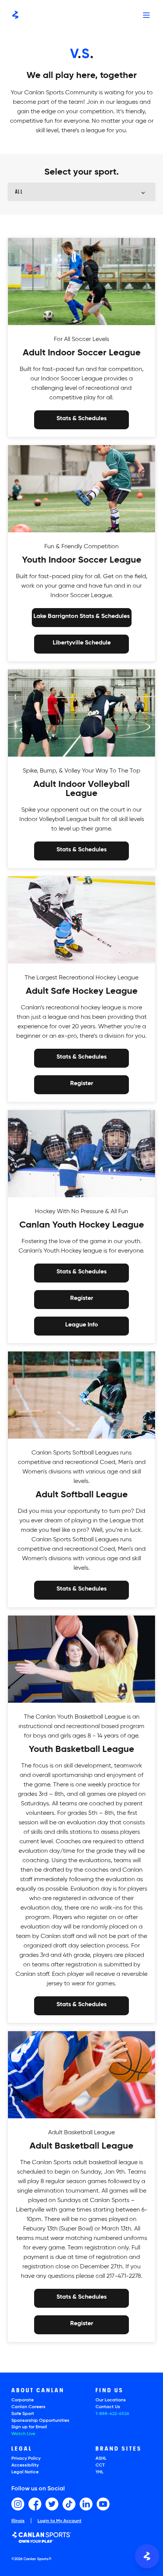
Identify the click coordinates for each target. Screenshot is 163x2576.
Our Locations (111, 2400)
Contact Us (108, 2407)
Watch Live (23, 2434)
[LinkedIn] (86, 2504)
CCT (100, 2465)
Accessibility (25, 2465)
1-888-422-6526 (112, 2414)
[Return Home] (15, 15)
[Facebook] (35, 2504)
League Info (82, 1325)
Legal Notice (25, 2472)
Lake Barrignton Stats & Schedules (81, 617)
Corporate (23, 2400)
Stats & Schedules (81, 419)
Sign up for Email (29, 2427)
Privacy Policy (26, 2459)
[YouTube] (103, 2504)
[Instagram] (18, 2504)
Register (82, 1084)
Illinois (18, 2521)
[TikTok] (69, 2504)
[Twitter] (52, 2504)
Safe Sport (23, 2414)
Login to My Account (60, 2521)
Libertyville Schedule (82, 643)
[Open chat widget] (147, 2556)
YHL (100, 2472)
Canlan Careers (28, 2407)
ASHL (101, 2459)
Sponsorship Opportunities (40, 2421)
